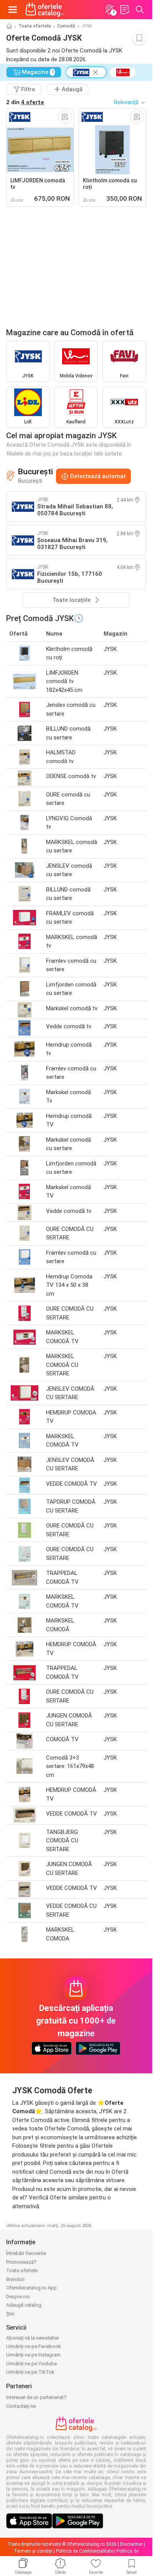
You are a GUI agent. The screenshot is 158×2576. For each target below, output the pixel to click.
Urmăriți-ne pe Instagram (33, 2355)
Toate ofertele (35, 26)
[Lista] (125, 10)
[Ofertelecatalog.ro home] (45, 10)
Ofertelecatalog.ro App (31, 2288)
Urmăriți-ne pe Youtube (31, 2364)
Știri (10, 2314)
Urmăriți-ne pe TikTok (30, 2372)
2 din (25, 102)
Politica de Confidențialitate (85, 2551)
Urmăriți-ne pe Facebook (34, 2346)
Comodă (66, 26)
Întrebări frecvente (26, 2253)
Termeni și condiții (33, 2551)
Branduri (15, 2279)
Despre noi (18, 2297)
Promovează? (21, 2262)
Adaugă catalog (24, 2305)
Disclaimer (131, 2544)
